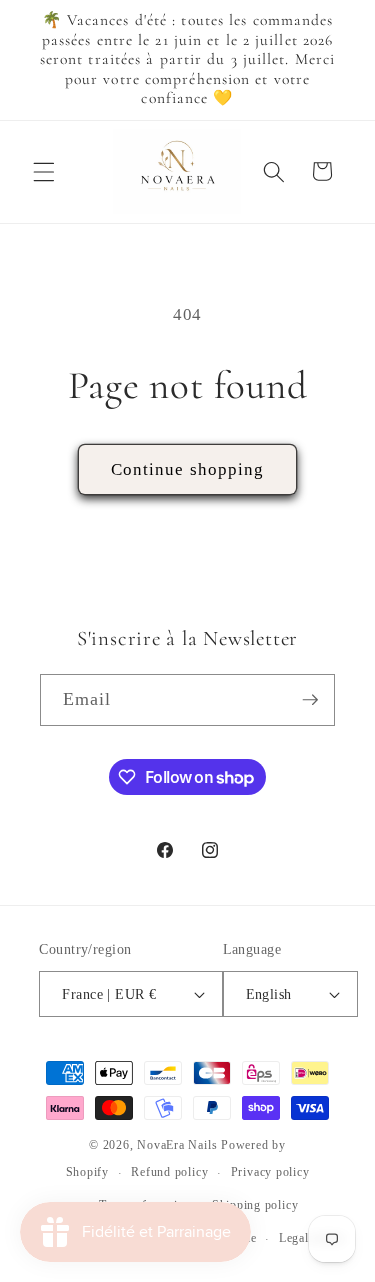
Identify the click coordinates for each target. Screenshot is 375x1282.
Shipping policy (255, 1205)
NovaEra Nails (177, 1145)
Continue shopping (188, 469)
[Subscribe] (310, 700)
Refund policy (169, 1172)
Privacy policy (270, 1172)
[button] (44, 171)
